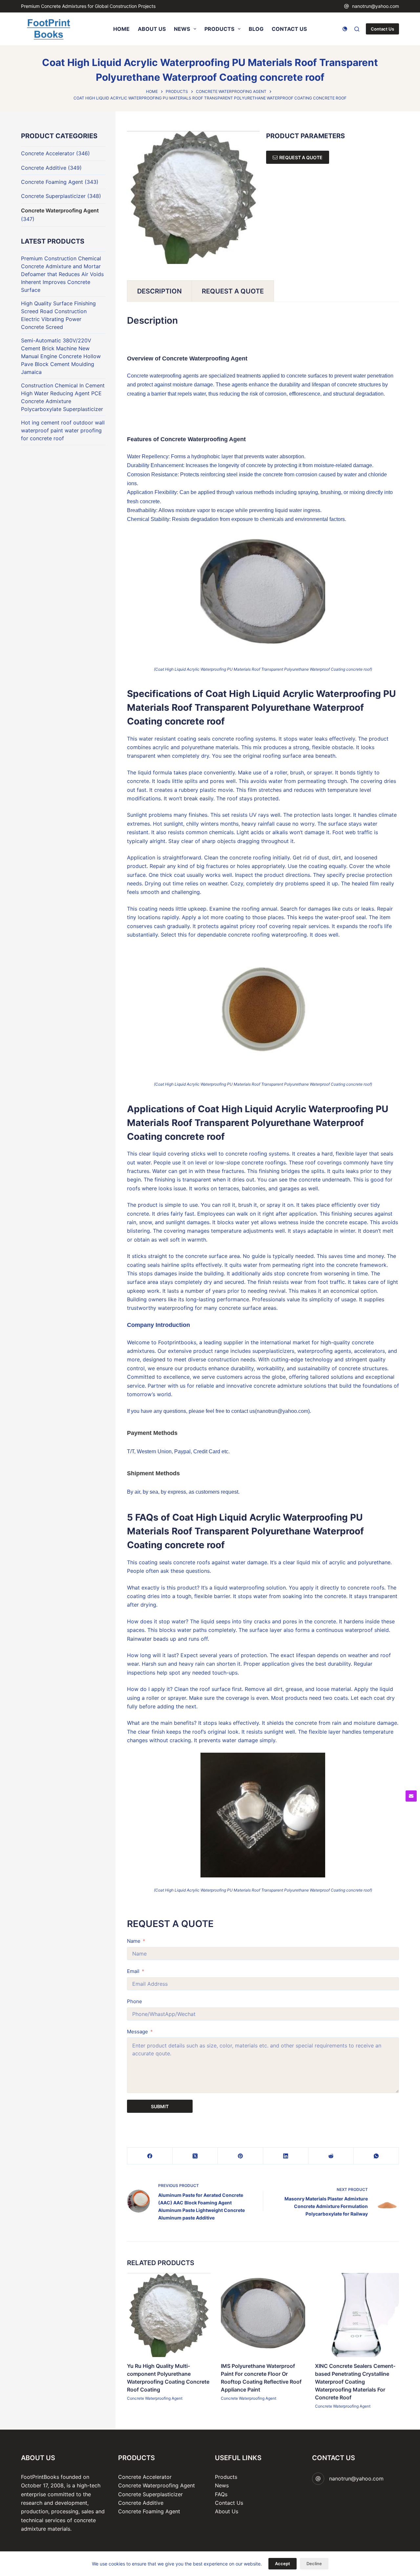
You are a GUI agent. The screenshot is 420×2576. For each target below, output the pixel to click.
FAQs (221, 2494)
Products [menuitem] (219, 29)
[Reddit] (331, 2156)
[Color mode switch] (345, 29)
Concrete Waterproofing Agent (155, 2399)
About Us (227, 2511)
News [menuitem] (182, 29)
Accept (283, 2564)
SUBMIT (160, 2106)
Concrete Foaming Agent (52, 182)
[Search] (357, 29)
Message (137, 2032)
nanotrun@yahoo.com (376, 6)
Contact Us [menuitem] (289, 29)
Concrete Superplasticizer (53, 196)
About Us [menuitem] (152, 29)
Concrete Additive (44, 168)
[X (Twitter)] (195, 2156)
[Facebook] (150, 2156)
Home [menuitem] (121, 29)
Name (134, 1941)
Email (133, 1971)
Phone (135, 2001)
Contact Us (382, 29)
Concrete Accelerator (48, 153)
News (222, 2485)
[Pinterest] (241, 2156)
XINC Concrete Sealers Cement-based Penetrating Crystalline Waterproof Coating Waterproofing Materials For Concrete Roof (355, 2382)
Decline (314, 2564)
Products (226, 2477)
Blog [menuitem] (256, 29)
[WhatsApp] (376, 2156)
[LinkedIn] (286, 2156)
